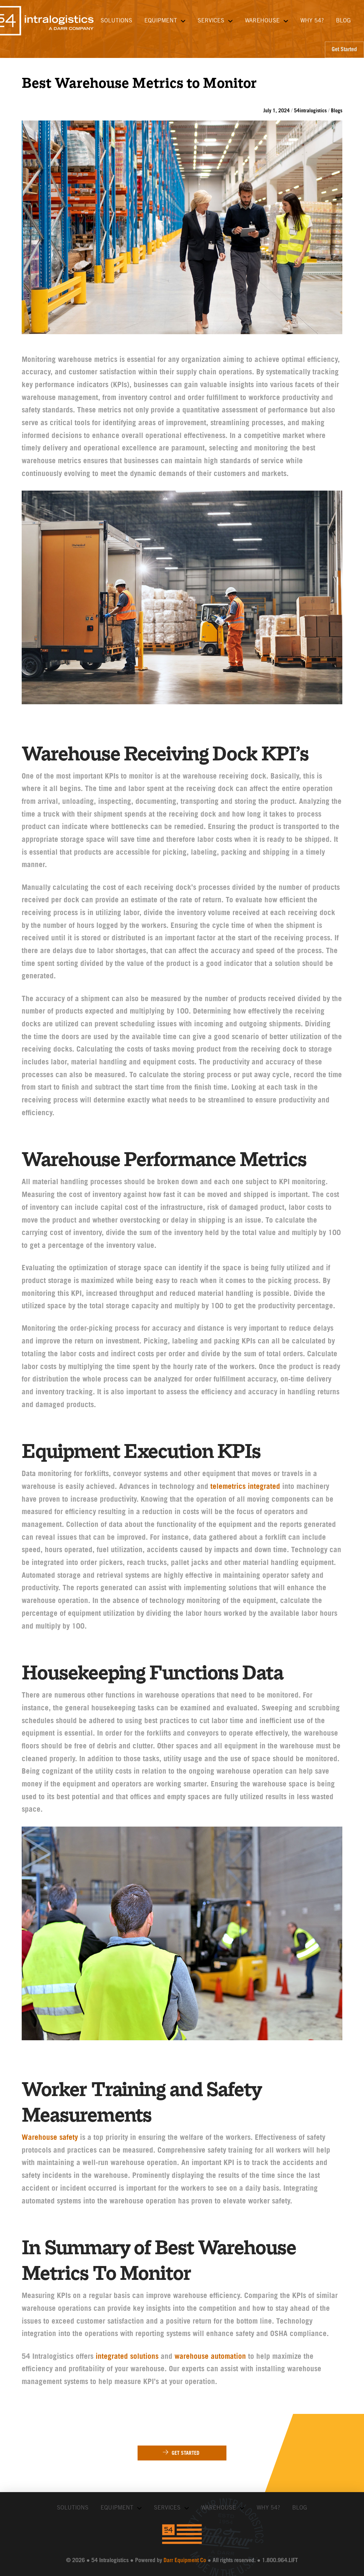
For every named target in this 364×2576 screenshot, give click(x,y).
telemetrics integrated (245, 1487)
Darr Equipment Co (185, 2561)
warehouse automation (210, 2357)
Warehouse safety (50, 2138)
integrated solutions (127, 2357)
